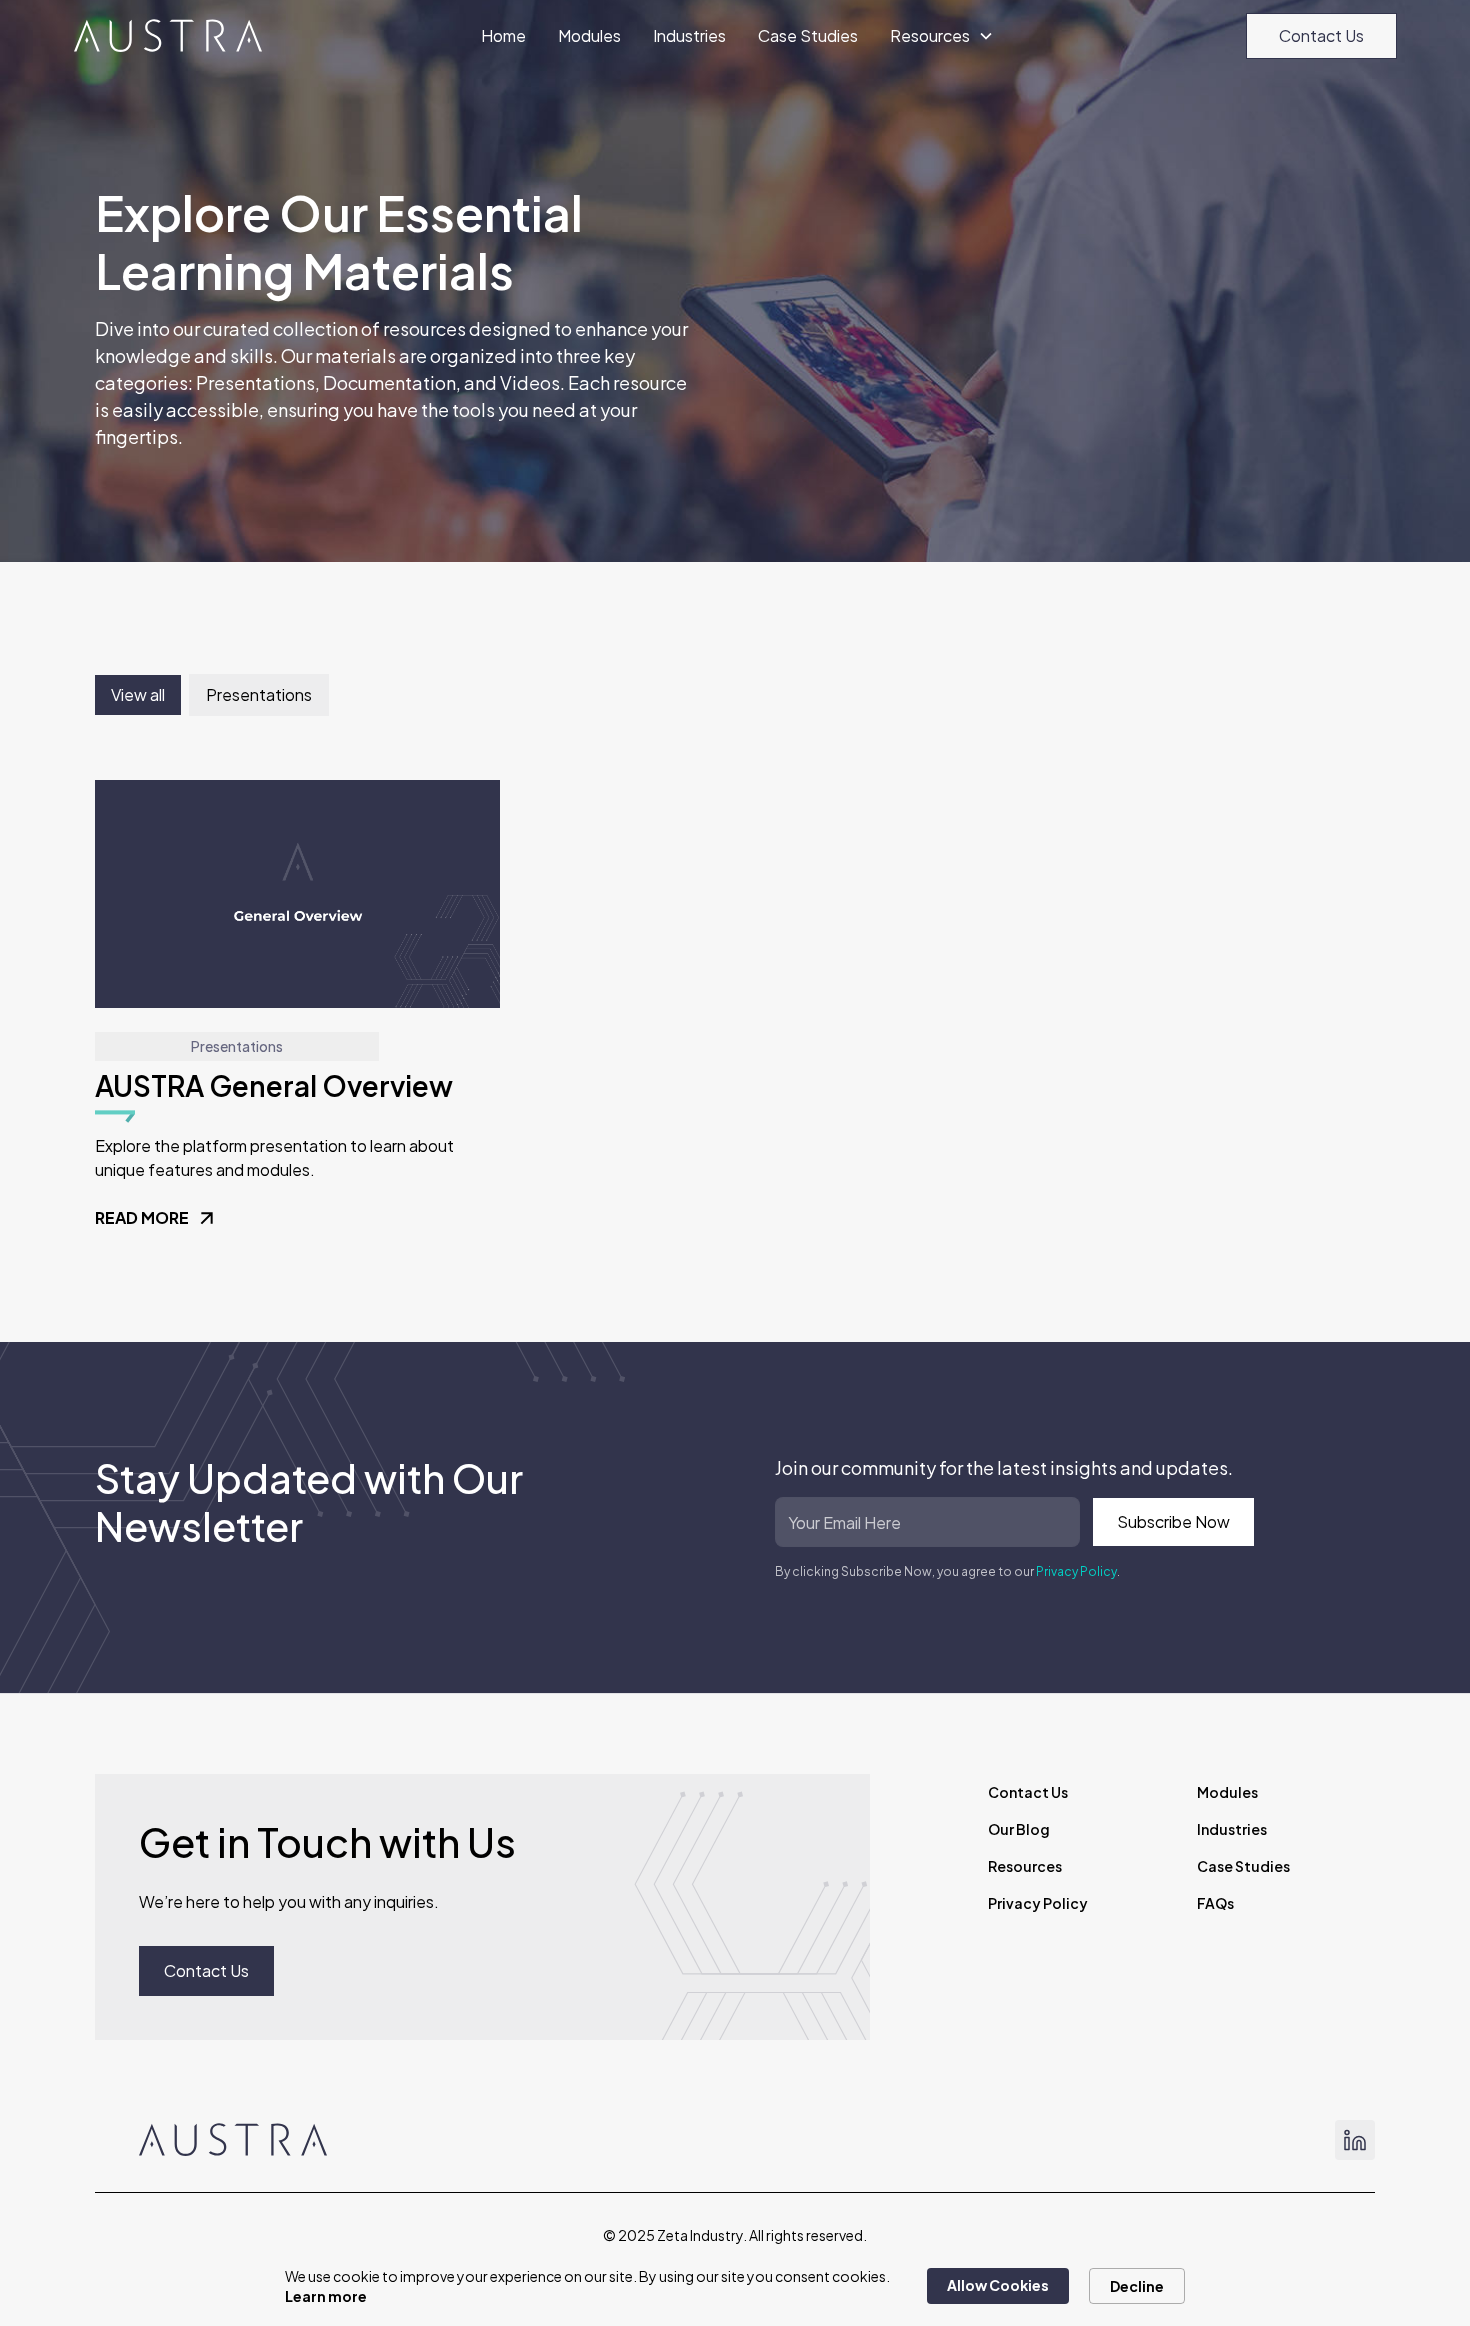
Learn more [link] (326, 2296)
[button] (942, 36)
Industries (689, 35)
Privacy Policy (1076, 1571)
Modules (589, 35)
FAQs (1215, 1903)
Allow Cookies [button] (998, 2285)
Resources (1025, 1866)
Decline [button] (1137, 2286)
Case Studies (808, 35)
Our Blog (1019, 1829)
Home (503, 35)
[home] (168, 36)
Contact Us (1321, 35)
